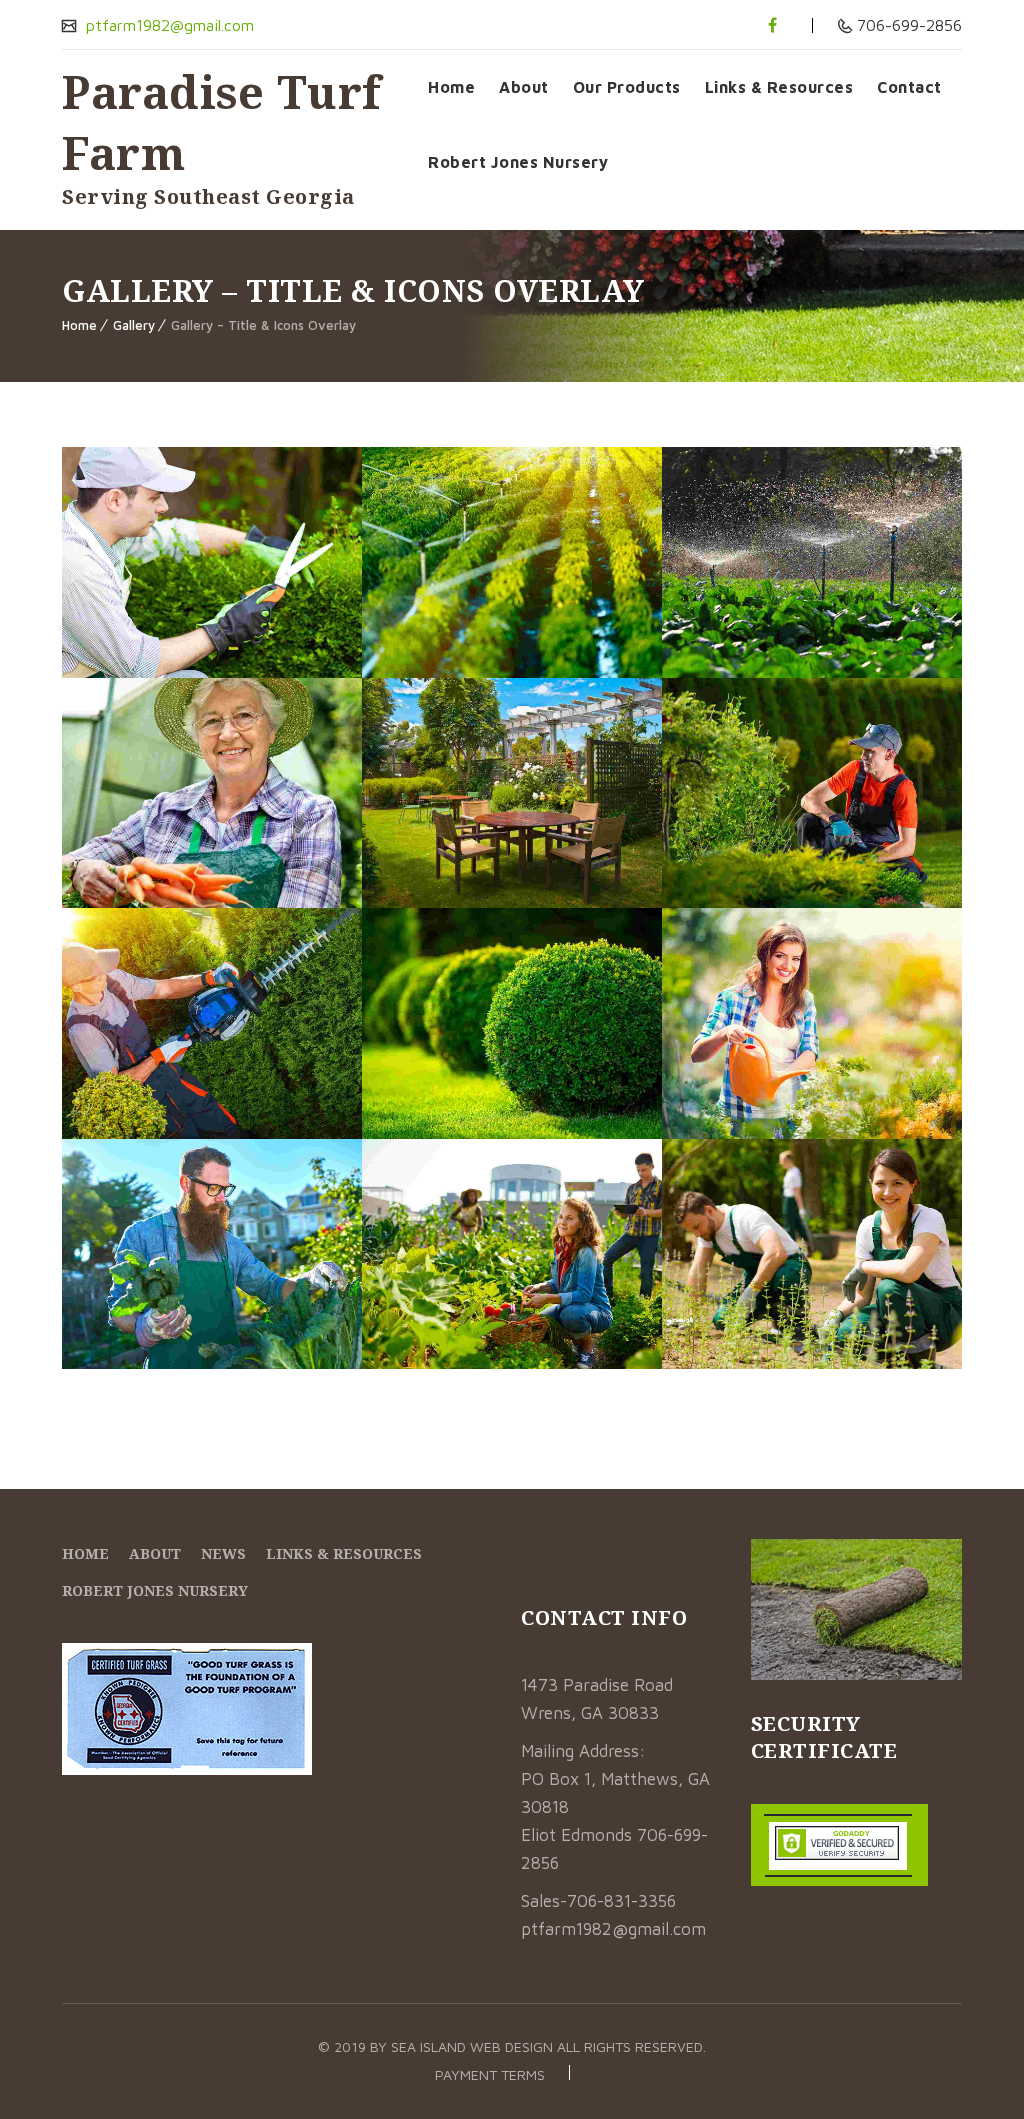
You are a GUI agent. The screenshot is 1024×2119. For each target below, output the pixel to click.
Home (451, 87)
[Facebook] (772, 25)
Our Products (627, 87)
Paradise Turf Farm (221, 122)
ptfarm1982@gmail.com (167, 25)
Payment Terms (490, 2074)
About (524, 87)
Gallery (134, 325)
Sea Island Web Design (474, 2046)
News (223, 1553)
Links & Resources (779, 87)
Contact (909, 87)
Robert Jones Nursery (518, 162)
